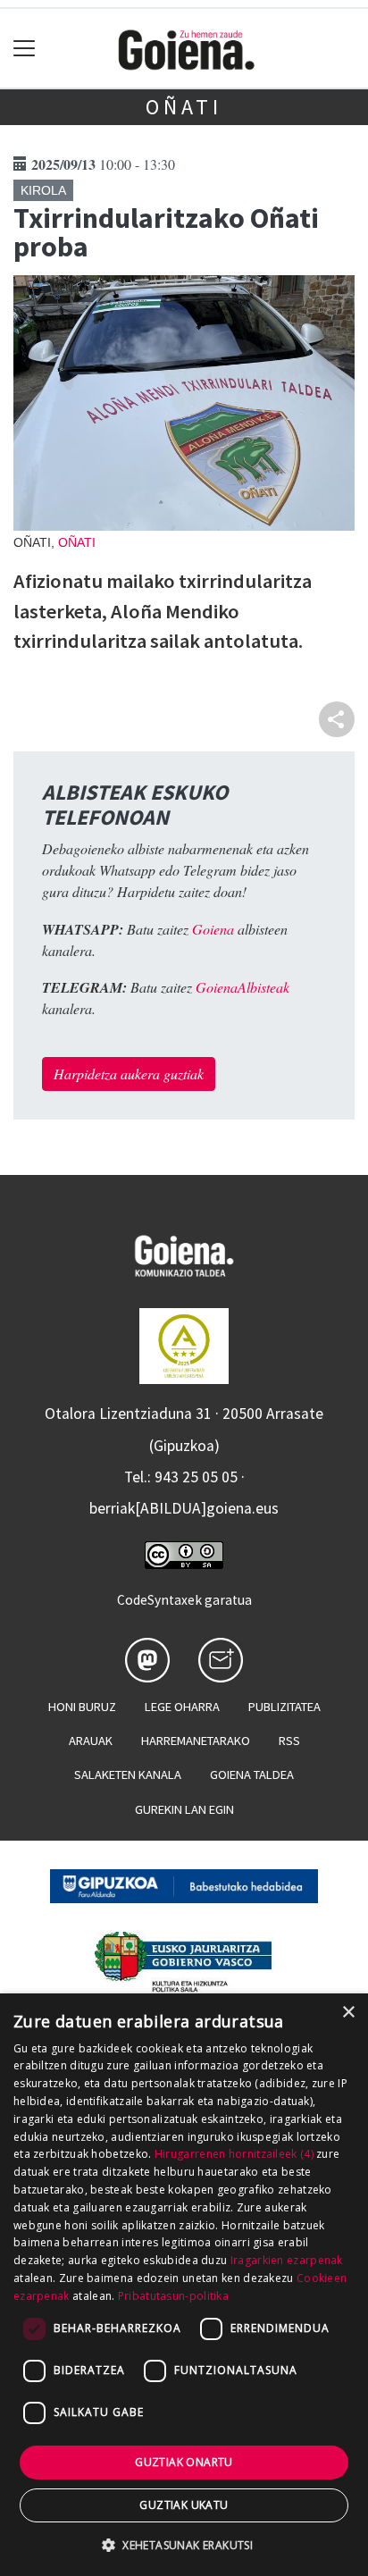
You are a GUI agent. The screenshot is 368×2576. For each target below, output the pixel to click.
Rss (289, 1741)
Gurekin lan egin (184, 1809)
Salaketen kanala (128, 1775)
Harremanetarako (196, 1741)
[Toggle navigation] (25, 49)
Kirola (43, 190)
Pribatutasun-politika (173, 2296)
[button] (184, 2545)
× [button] (348, 2013)
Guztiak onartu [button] (184, 2462)
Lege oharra (182, 1707)
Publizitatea (284, 1707)
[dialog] (184, 2285)
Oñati (184, 107)
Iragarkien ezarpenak (287, 2260)
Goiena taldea (252, 1775)
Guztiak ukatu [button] (184, 2505)
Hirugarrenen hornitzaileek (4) (234, 2154)
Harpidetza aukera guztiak (129, 1074)
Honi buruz (82, 1707)
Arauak (91, 1741)
